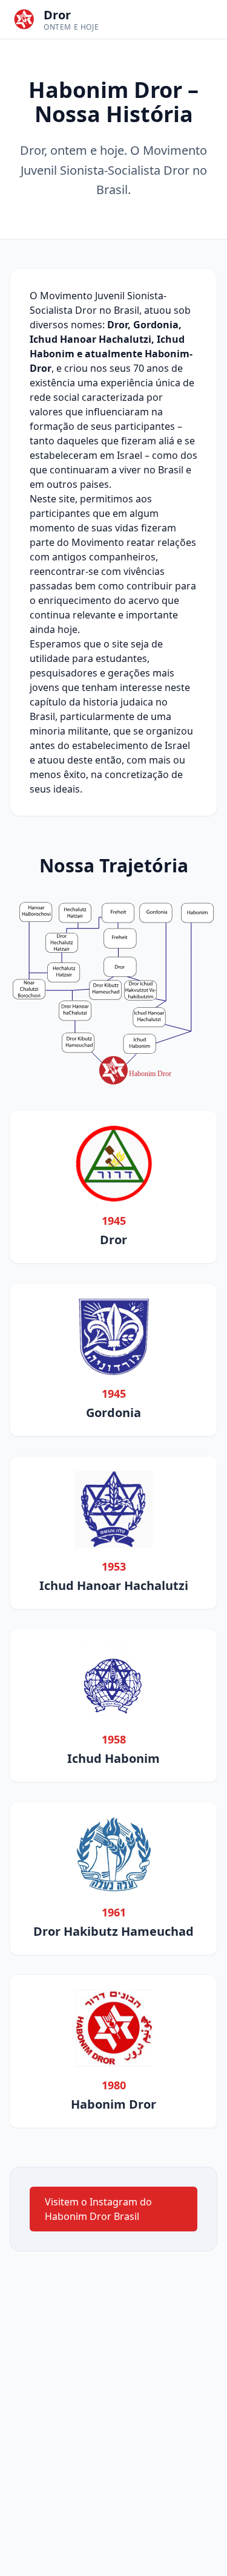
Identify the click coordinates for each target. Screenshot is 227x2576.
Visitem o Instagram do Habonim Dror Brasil (98, 2209)
